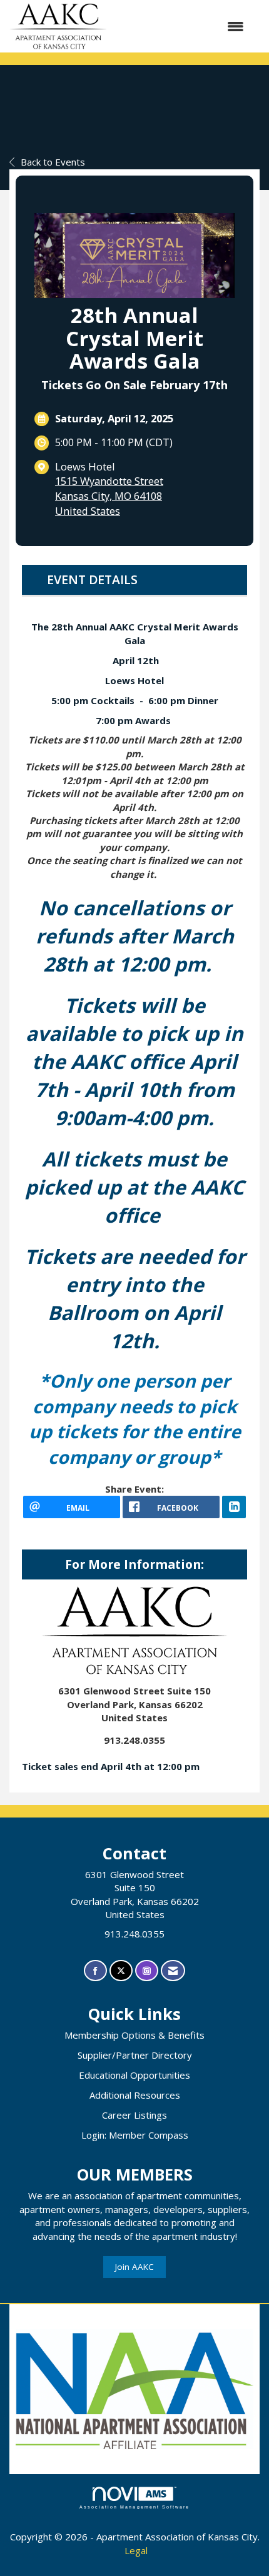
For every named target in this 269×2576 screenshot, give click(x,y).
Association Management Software (134, 2507)
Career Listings (134, 2115)
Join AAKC (134, 2267)
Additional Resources (135, 2095)
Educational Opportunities (134, 2075)
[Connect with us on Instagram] (147, 1971)
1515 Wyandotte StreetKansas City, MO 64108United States (109, 495)
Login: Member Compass (135, 2135)
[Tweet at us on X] (121, 1971)
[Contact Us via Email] (173, 1971)
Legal (136, 2550)
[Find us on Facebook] (95, 1971)
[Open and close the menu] (182, 27)
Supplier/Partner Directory (135, 2055)
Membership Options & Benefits (134, 2035)
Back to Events (53, 162)
